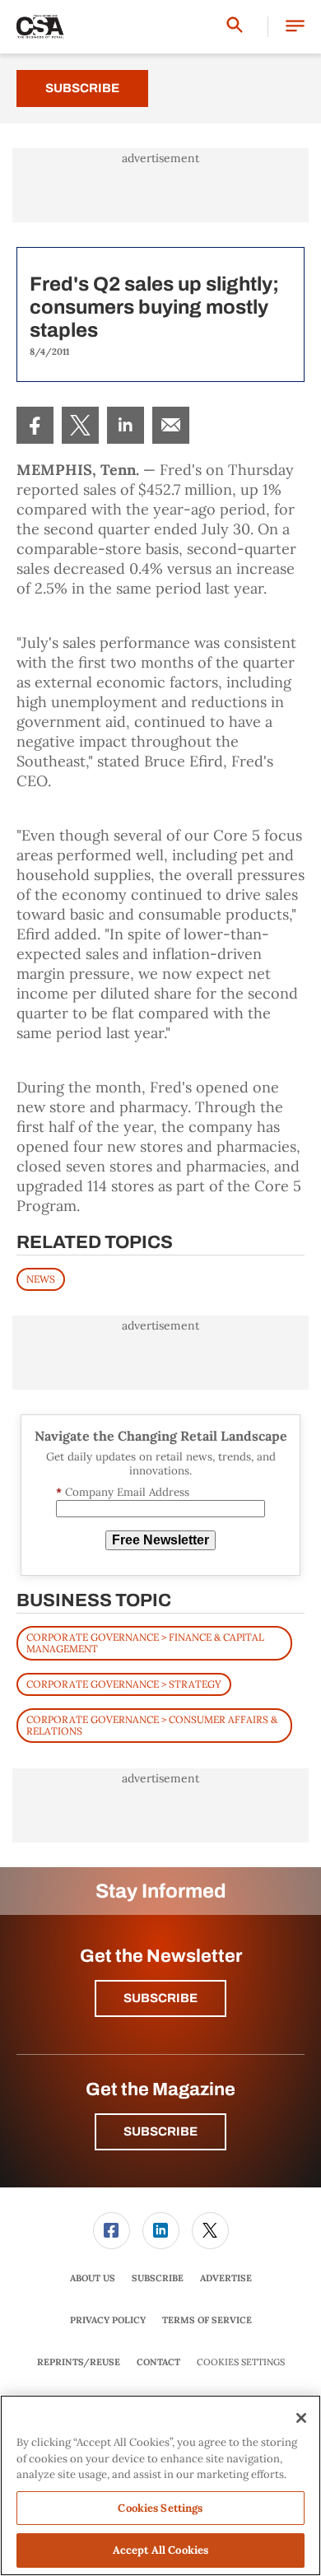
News (41, 1279)
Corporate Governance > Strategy (124, 1684)
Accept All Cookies (160, 2550)
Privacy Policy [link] (108, 2320)
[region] (160, 2485)
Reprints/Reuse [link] (79, 2362)
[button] (295, 27)
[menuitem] (35, 425)
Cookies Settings (241, 2362)
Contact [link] (158, 2362)
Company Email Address (123, 1492)
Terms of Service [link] (207, 2320)
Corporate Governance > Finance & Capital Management (145, 1643)
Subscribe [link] (158, 2278)
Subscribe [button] (160, 1998)
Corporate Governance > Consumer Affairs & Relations (152, 1725)
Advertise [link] (226, 2278)
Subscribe (82, 88)
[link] (35, 425)
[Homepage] (40, 27)
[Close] (301, 2418)
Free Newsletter (160, 1540)
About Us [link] (93, 2278)
